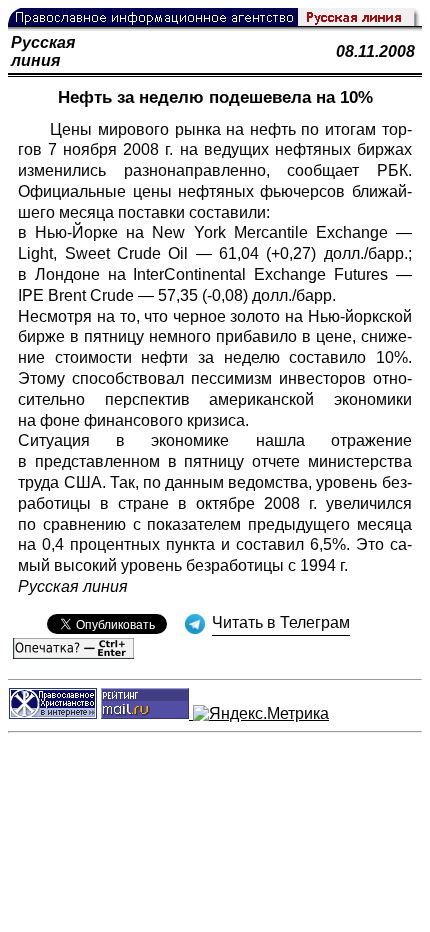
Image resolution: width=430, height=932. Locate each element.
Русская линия (43, 51)
